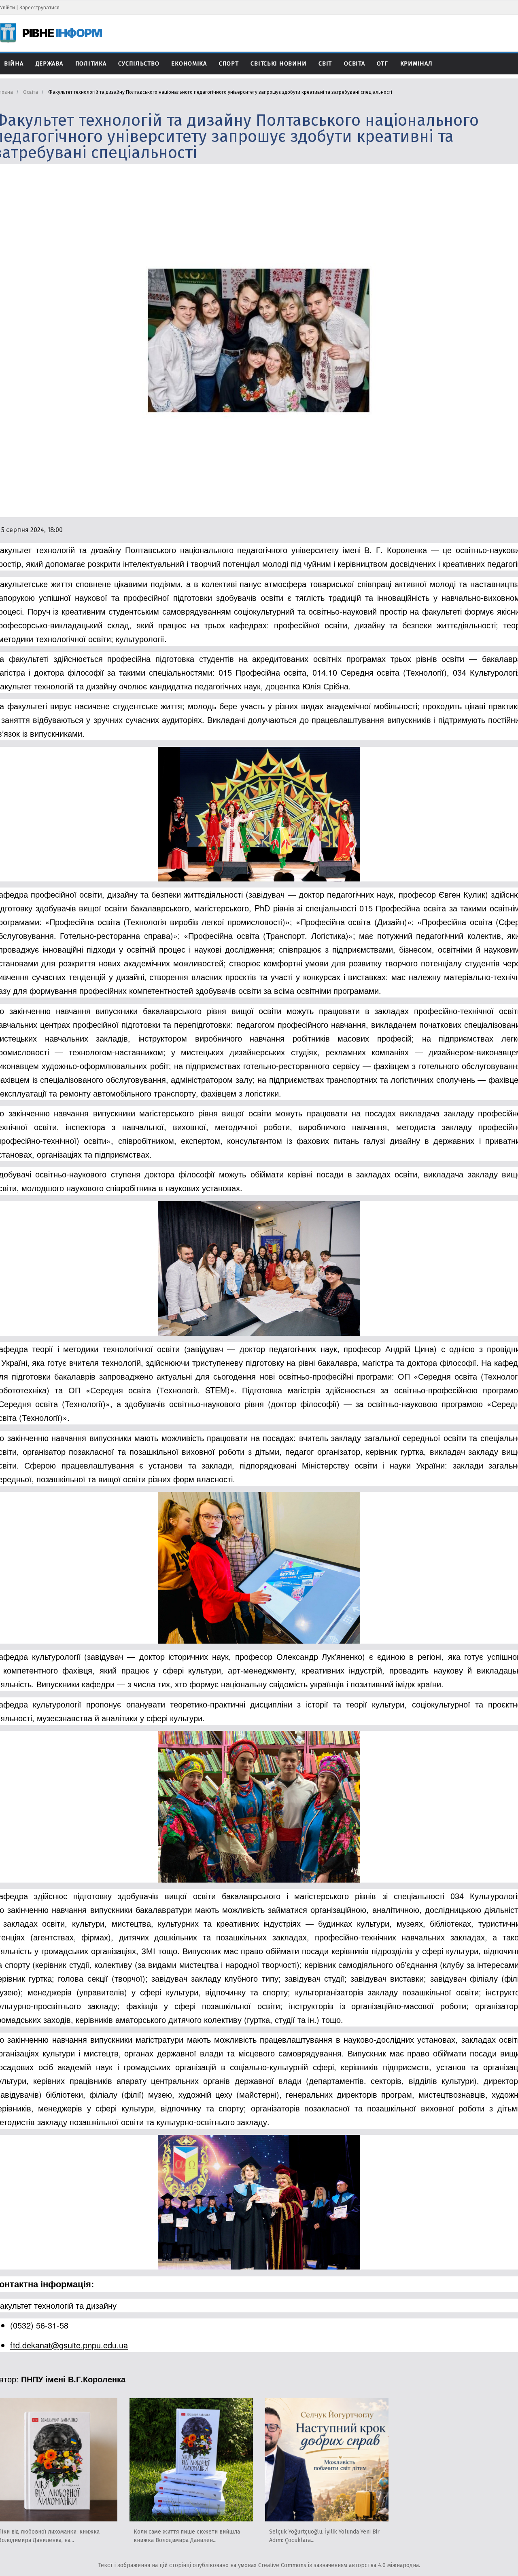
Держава (49, 64)
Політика (91, 64)
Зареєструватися (39, 7)
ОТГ (382, 64)
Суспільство (139, 64)
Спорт (229, 64)
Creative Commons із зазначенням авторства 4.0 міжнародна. (339, 2565)
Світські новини (278, 64)
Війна (14, 64)
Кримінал (416, 64)
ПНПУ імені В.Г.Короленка (73, 2379)
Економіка (189, 64)
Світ (325, 64)
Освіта (354, 64)
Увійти (7, 7)
